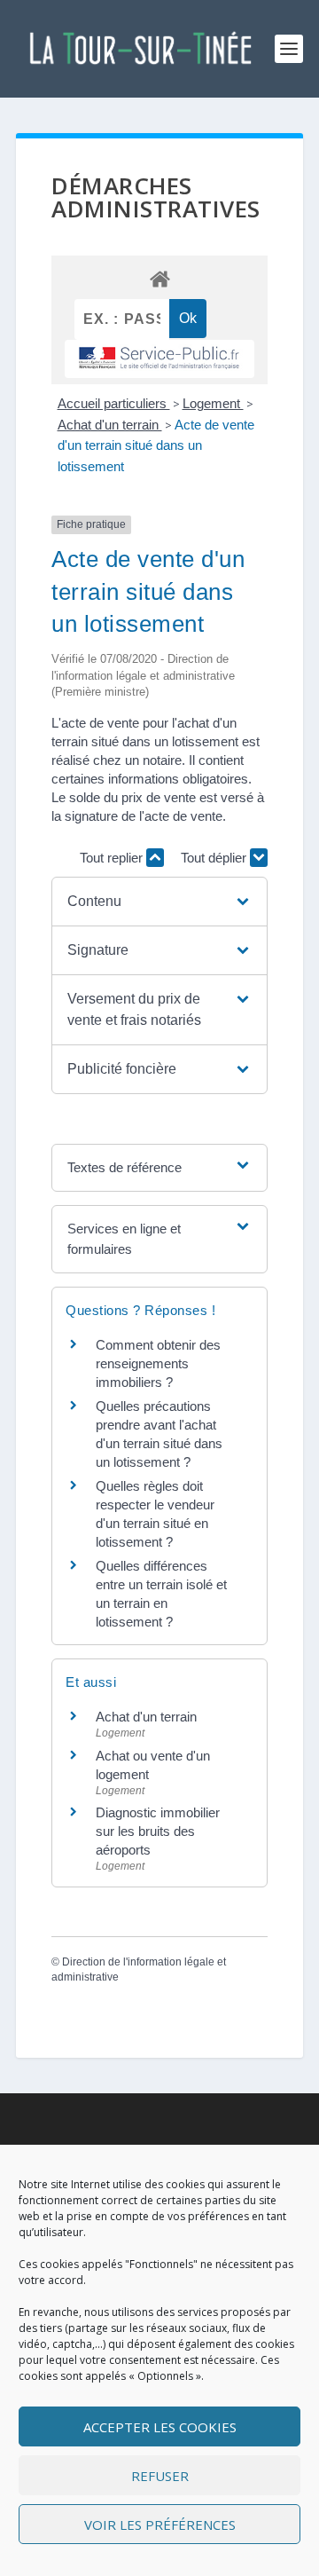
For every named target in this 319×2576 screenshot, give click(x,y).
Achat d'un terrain (110, 425)
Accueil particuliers (114, 403)
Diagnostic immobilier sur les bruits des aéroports (158, 1831)
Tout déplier (215, 858)
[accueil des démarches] (159, 278)
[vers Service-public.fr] (159, 359)
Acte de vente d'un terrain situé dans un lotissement (156, 446)
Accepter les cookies (160, 2427)
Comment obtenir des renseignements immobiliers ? (158, 1363)
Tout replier (113, 858)
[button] (159, 902)
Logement (213, 403)
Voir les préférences (160, 2525)
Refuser (160, 2476)
